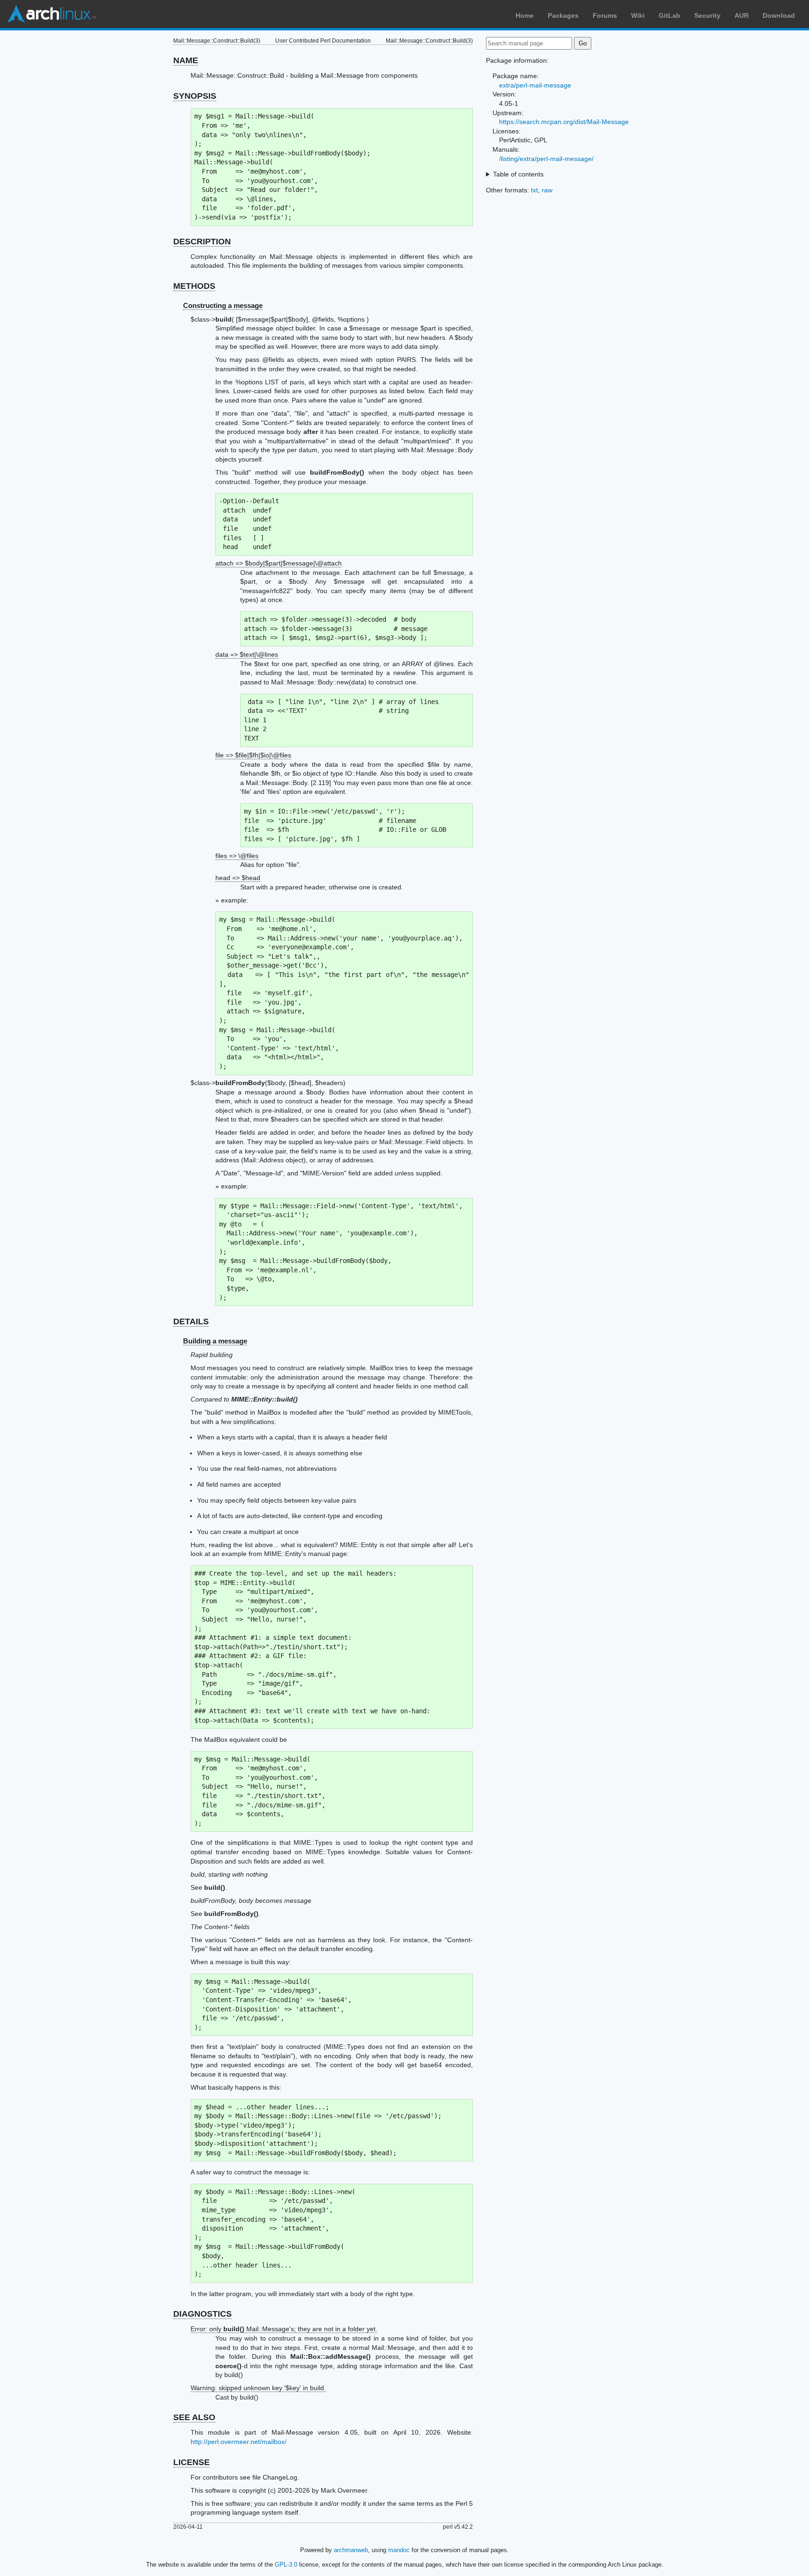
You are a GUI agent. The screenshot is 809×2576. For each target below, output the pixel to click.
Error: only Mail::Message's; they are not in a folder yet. (284, 2329)
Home (525, 15)
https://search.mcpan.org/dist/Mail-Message (564, 122)
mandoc (399, 2550)
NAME (186, 60)
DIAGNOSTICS (202, 2314)
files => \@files (237, 856)
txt (534, 190)
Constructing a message (223, 305)
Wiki (638, 15)
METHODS (194, 286)
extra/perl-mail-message (535, 85)
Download (779, 15)
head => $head (238, 878)
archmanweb (351, 2550)
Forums (605, 15)
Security (707, 15)
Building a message (215, 1341)
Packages (563, 15)
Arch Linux (51, 14)
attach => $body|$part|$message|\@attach (279, 563)
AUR (742, 15)
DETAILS (191, 1321)
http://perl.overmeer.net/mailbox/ (239, 2442)
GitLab (669, 15)
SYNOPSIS (195, 96)
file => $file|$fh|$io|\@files (253, 755)
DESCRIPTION (202, 242)
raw (547, 190)
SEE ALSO (194, 2417)
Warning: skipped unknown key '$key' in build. (258, 2388)
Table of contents (518, 174)
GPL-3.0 (286, 2565)
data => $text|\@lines (247, 654)
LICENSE (191, 2462)
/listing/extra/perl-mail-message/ (546, 159)
